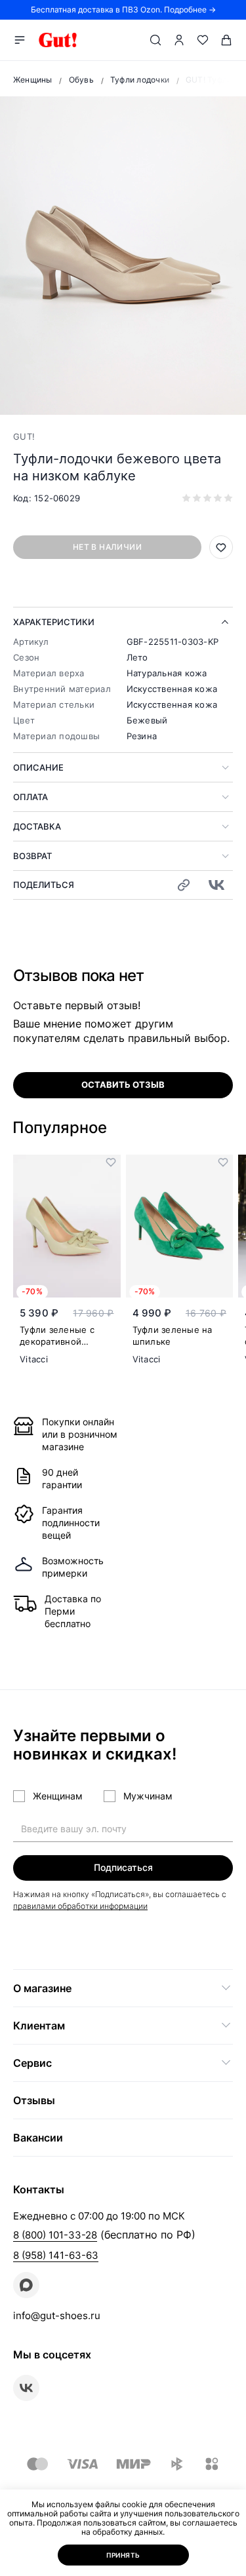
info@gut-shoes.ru (57, 2316)
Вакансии (38, 2138)
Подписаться (123, 1867)
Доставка (37, 826)
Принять (123, 2555)
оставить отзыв (123, 1085)
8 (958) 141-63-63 (56, 2255)
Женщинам (58, 1796)
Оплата (31, 797)
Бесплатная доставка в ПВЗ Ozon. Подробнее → (123, 10)
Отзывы (34, 2100)
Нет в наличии (107, 547)
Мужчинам (148, 1796)
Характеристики (54, 622)
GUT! (24, 436)
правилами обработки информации (80, 1906)
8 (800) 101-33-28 (55, 2235)
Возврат (32, 856)
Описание (38, 767)
